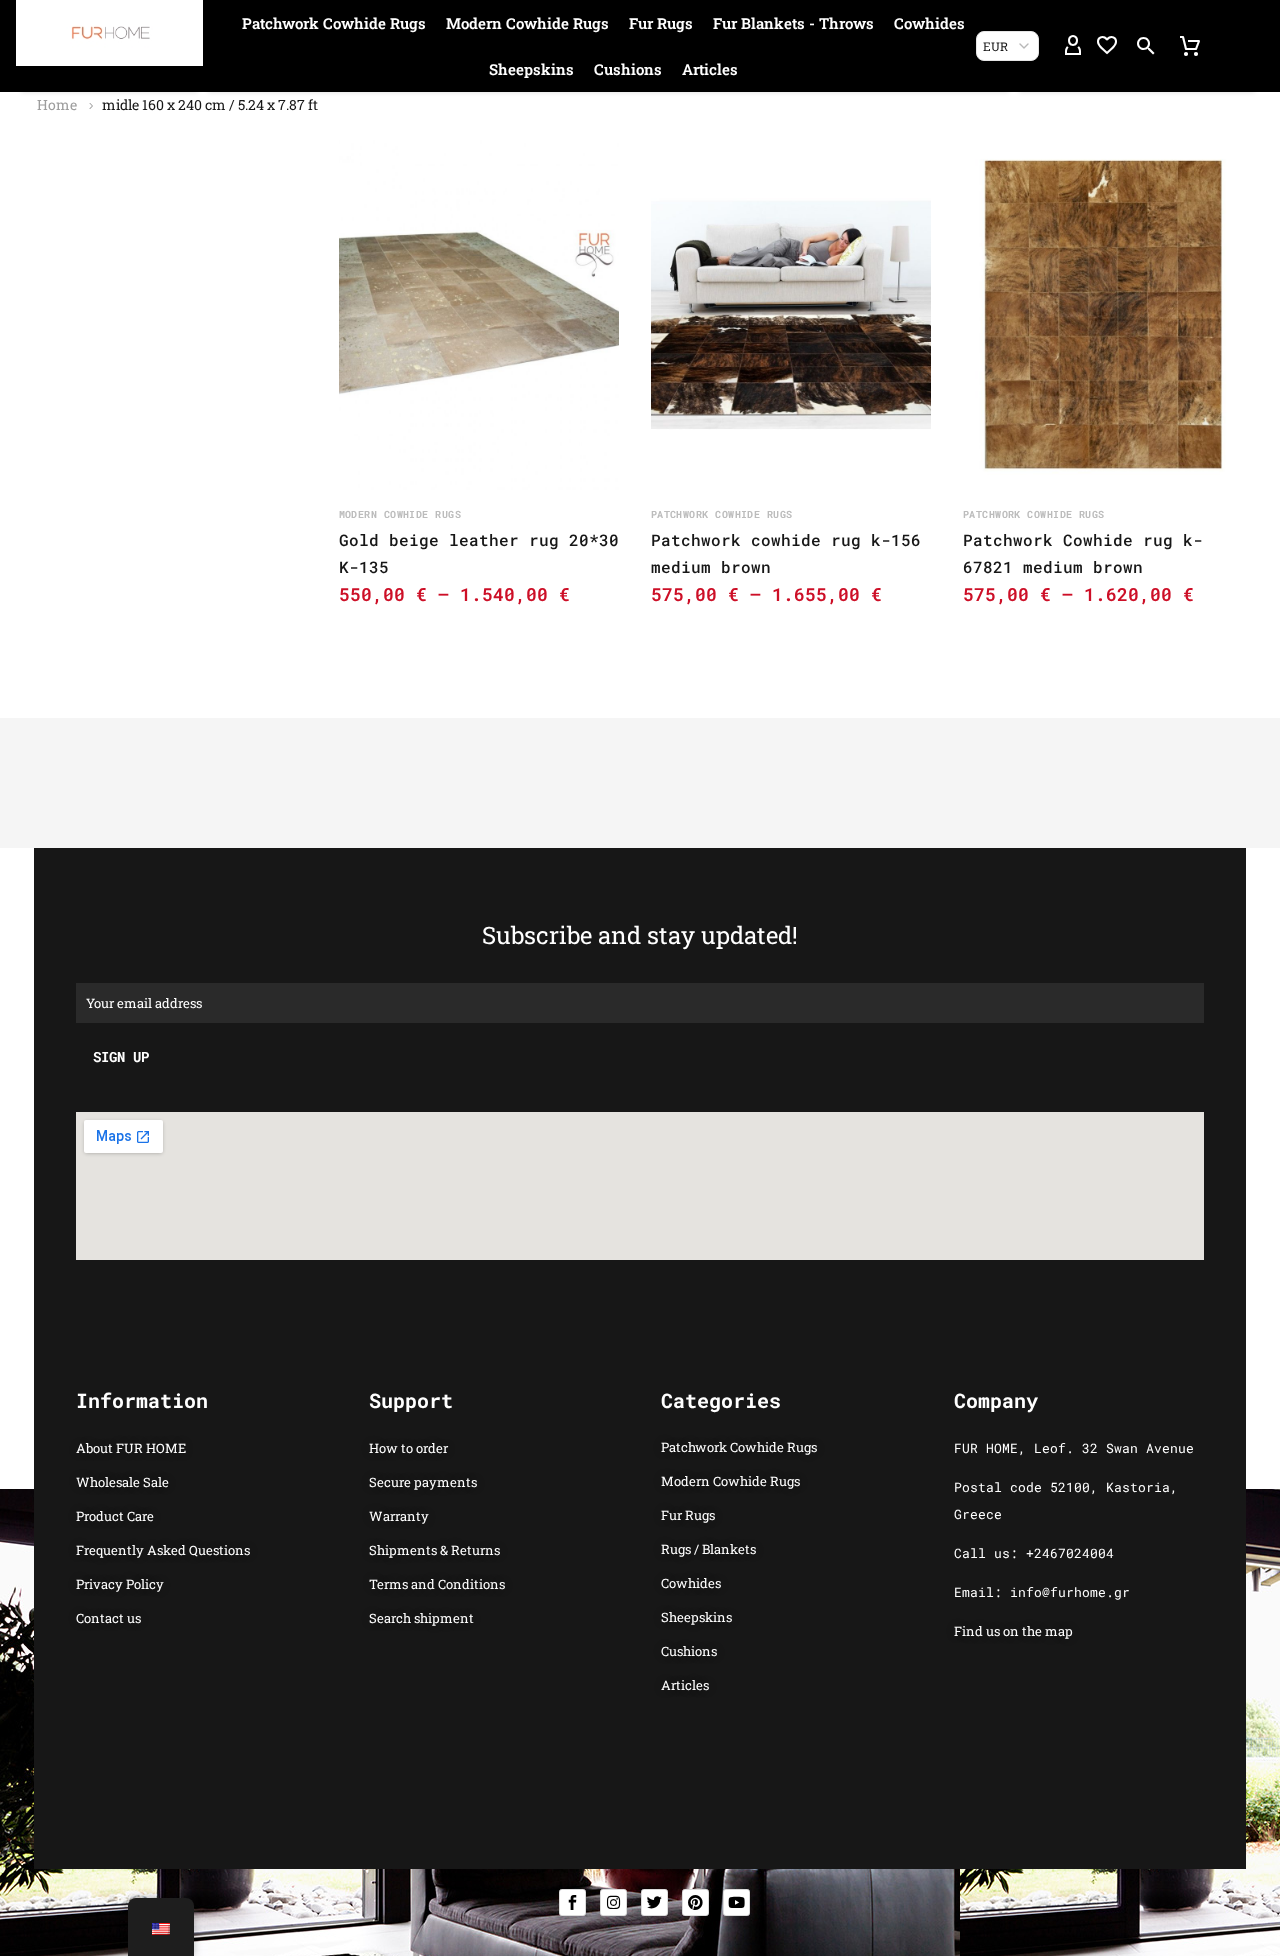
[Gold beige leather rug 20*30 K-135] (479, 315)
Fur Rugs (661, 23)
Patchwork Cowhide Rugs (334, 23)
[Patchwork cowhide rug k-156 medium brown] (791, 315)
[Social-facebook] (572, 1902)
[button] (1146, 46)
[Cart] (1190, 46)
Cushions (628, 69)
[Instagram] (613, 1902)
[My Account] (1073, 46)
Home (57, 104)
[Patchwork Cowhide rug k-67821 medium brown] (1103, 315)
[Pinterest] (695, 1902)
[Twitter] (654, 1902)
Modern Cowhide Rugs (527, 23)
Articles (710, 69)
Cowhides (929, 23)
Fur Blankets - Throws (793, 23)
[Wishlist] (1107, 46)
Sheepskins (531, 69)
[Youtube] (736, 1902)
